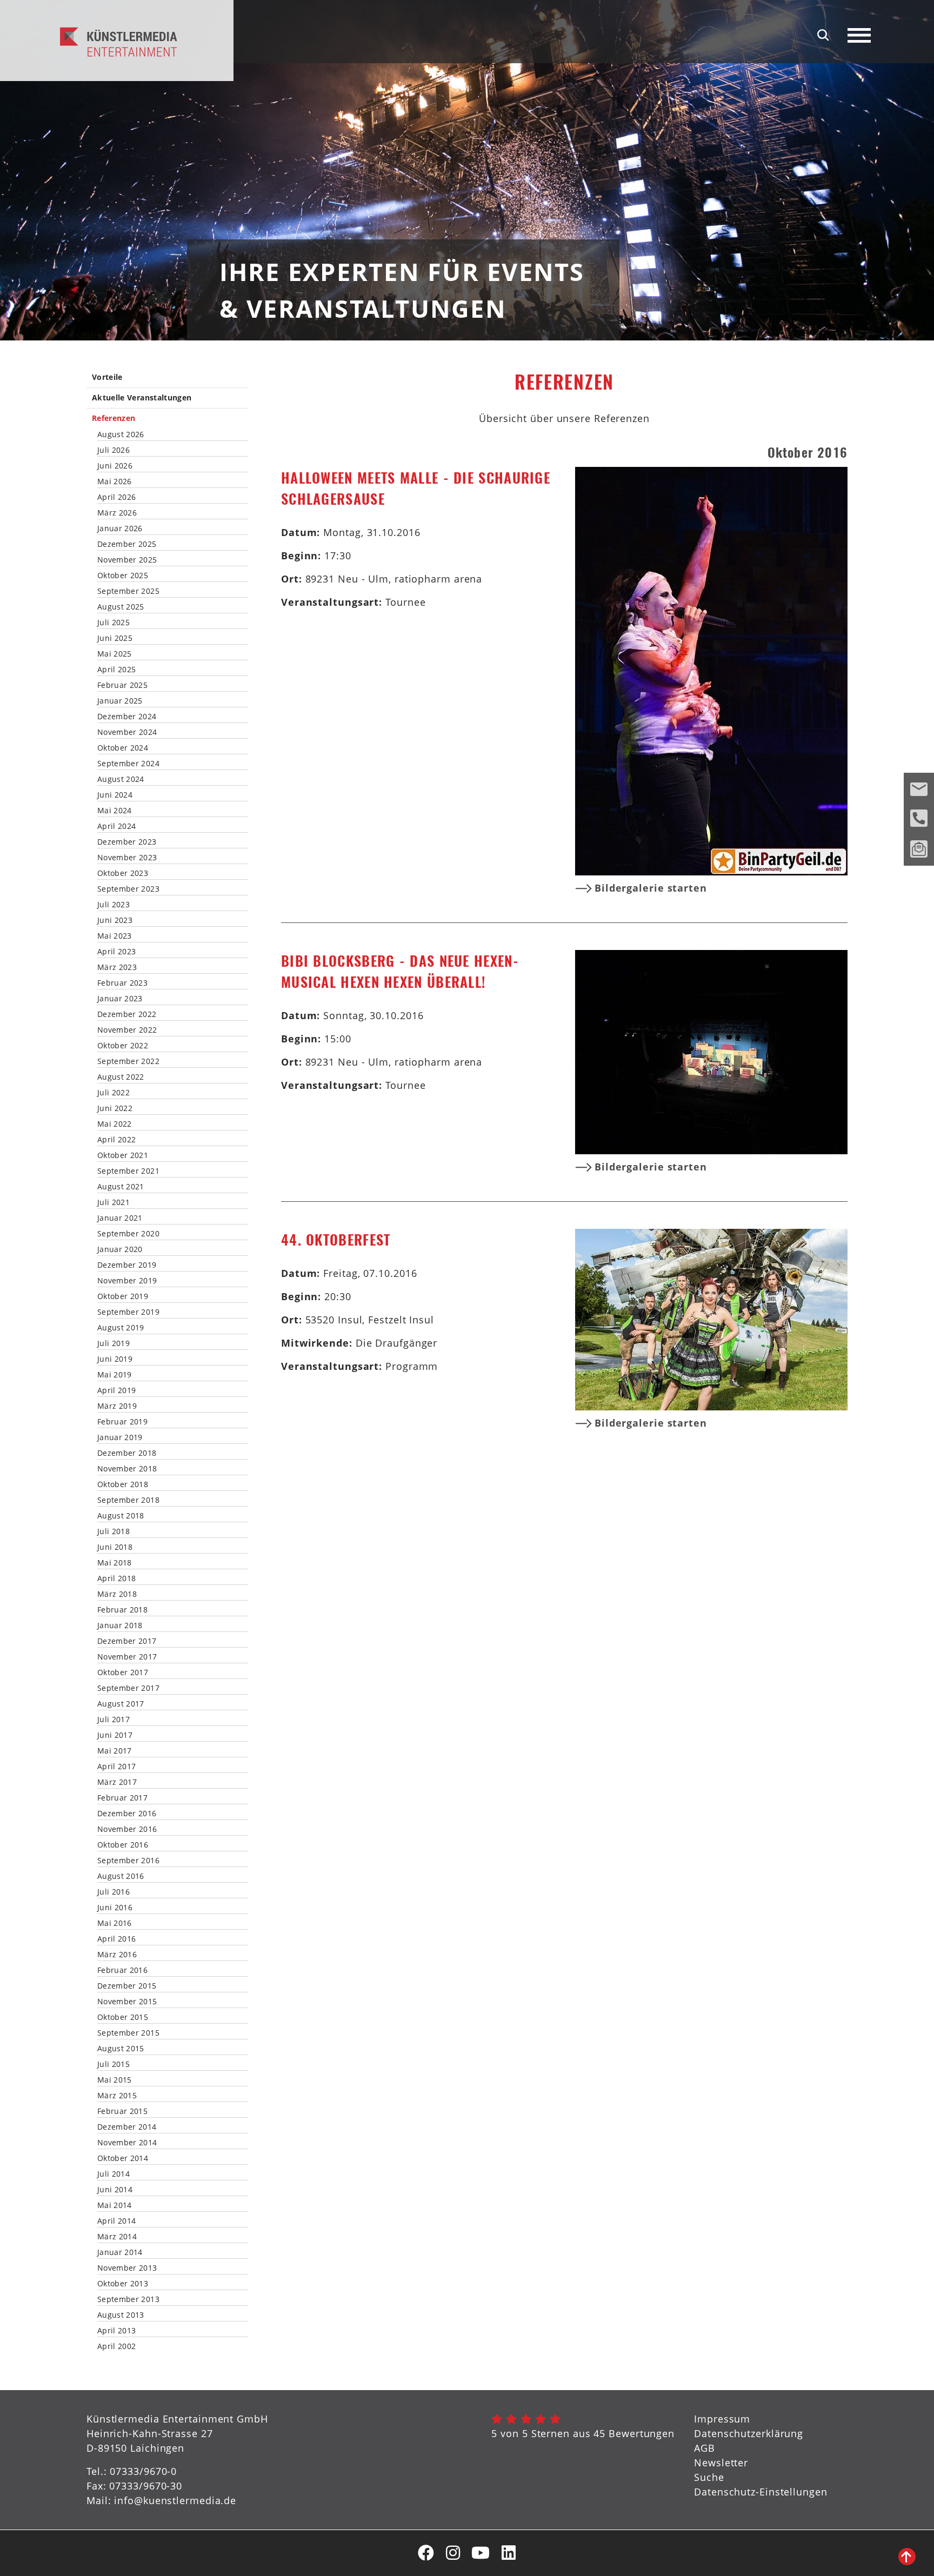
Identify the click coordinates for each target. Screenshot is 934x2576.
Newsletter (721, 2463)
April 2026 (117, 497)
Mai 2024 (115, 811)
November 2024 (127, 732)
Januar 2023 (120, 999)
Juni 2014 (115, 2190)
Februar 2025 (122, 685)
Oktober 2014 (123, 2158)
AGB (705, 2448)
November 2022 (127, 1030)
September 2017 (128, 1688)
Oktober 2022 (123, 1046)
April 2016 (117, 1939)
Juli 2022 (114, 1093)
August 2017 (121, 1704)
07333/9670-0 (143, 2471)
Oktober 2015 (123, 2017)
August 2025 (121, 607)
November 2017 (127, 1657)
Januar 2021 (120, 1218)
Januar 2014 (120, 2252)
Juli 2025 (114, 623)
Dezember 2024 (127, 717)
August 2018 (121, 1516)
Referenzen (114, 419)
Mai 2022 (115, 1124)
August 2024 (121, 779)
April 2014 (117, 2221)
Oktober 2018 (123, 1484)
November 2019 (127, 1281)
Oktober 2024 (123, 748)
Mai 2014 (115, 2205)
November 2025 (127, 560)
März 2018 (117, 1594)
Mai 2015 (115, 2080)
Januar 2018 (120, 1625)
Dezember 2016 (127, 1814)
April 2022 (117, 1140)
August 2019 (121, 1328)
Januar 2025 (120, 701)
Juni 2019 (115, 1359)
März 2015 (117, 2096)
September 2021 (128, 1171)
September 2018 (128, 1500)
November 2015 (127, 2002)
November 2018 (127, 1469)
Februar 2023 (122, 983)
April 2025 (117, 670)
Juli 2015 (114, 2064)
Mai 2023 (115, 936)
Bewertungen (642, 2433)
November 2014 (127, 2143)
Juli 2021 (114, 1202)
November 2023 (127, 858)
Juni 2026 (115, 466)
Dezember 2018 (127, 1453)
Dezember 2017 (127, 1641)
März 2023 (117, 967)
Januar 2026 (120, 528)
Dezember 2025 (127, 544)
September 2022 (128, 1061)
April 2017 (117, 1767)
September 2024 (128, 764)
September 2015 (128, 2033)
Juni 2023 (115, 920)
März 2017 (117, 1782)
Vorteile (107, 377)
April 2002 (117, 2346)
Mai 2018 (115, 1563)
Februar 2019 (122, 1422)
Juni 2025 (115, 638)
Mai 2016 (115, 1923)
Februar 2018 (122, 1610)
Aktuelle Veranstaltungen (142, 398)
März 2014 (117, 2237)
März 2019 (117, 1406)
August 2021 (121, 1187)
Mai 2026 (115, 481)
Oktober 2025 (123, 576)
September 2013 (128, 2299)
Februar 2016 (122, 1970)
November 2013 (127, 2268)
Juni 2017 (115, 1735)
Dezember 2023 (127, 842)
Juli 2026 (114, 450)
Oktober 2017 (123, 1672)
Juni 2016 (115, 1908)
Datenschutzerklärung (749, 2433)
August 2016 (121, 1876)
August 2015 (121, 2049)
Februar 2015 (122, 2111)
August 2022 (121, 1077)
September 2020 (128, 1234)
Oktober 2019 (123, 1296)
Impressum (722, 2419)
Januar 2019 (120, 1437)
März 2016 (117, 1955)
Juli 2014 (114, 2174)
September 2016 (128, 1861)
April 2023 (117, 952)
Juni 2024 (115, 795)
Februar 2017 (122, 1798)
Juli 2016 (114, 1892)
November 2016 (127, 1829)
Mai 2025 (115, 654)
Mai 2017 (115, 1751)
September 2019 (128, 1312)
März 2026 (117, 513)
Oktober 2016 (123, 1845)
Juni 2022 (115, 1108)
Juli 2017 (114, 1719)
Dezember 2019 (127, 1265)
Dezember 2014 (127, 2127)
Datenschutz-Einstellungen (761, 2492)
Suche (709, 2477)
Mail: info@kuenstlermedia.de (161, 2500)
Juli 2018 (114, 1531)
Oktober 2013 (123, 2284)
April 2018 (117, 1578)
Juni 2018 (115, 1547)
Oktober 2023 (123, 873)
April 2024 (117, 826)
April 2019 (117, 1390)
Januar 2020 (120, 1249)
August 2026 (121, 434)
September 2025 (128, 591)
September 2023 (128, 889)
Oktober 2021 (123, 1155)
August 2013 (121, 2315)
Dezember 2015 (127, 1986)
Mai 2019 (115, 1375)
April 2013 (117, 2331)
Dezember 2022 (127, 1014)
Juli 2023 (114, 905)
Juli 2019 (114, 1343)
